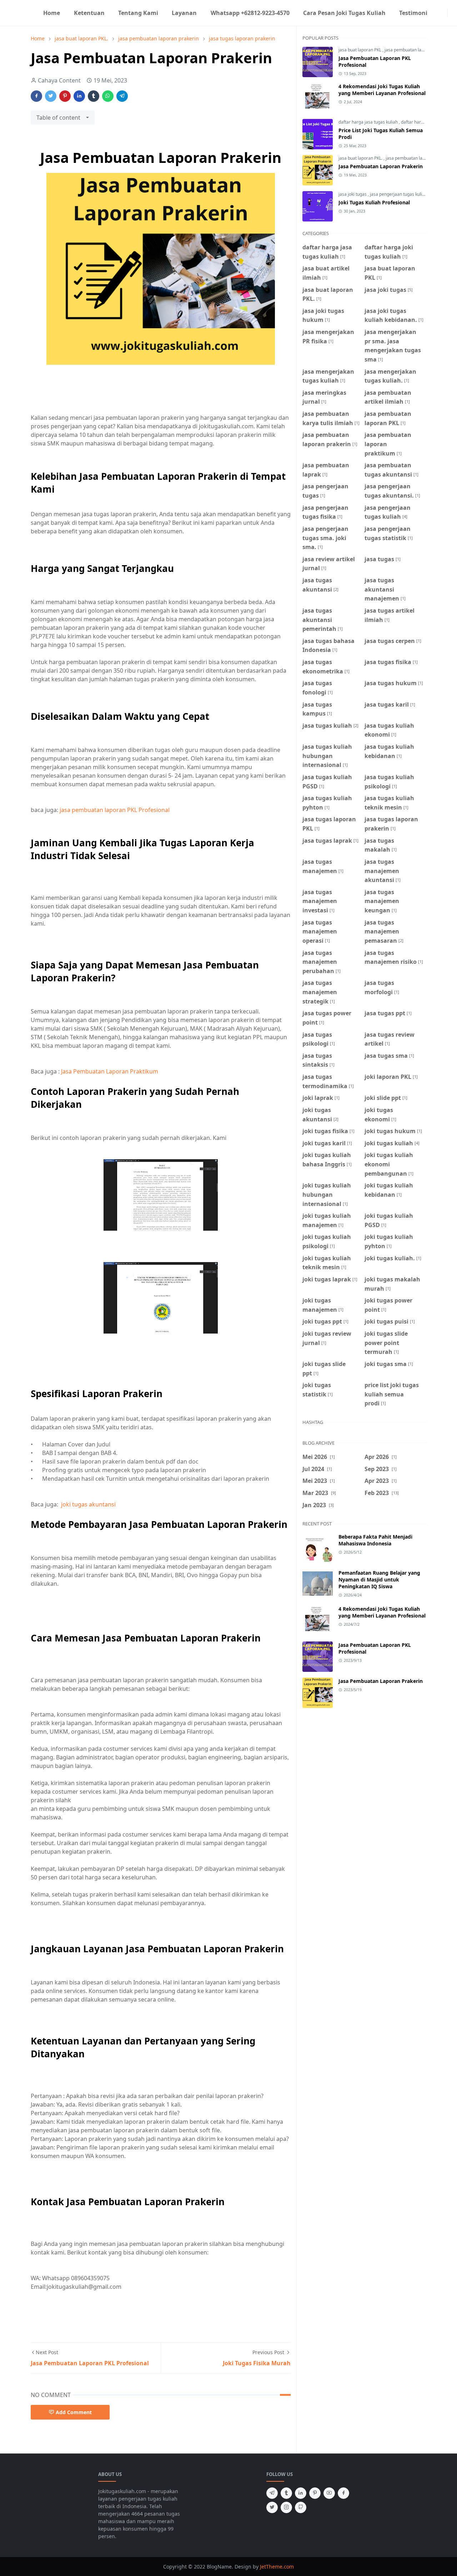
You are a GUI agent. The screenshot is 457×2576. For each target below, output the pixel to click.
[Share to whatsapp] (108, 96)
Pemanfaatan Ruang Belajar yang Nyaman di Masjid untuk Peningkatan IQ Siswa (379, 1580)
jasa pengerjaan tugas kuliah (399, 194)
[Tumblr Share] (94, 96)
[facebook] (437, 13)
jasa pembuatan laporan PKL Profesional (115, 810)
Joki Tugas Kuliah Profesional (374, 202)
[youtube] (329, 2493)
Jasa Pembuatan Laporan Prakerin (381, 166)
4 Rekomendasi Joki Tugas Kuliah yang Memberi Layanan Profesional (382, 90)
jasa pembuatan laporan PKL (413, 50)
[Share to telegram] (122, 96)
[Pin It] (65, 96)
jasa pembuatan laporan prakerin (419, 158)
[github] (301, 2507)
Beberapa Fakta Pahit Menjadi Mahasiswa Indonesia (375, 1540)
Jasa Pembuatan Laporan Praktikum (110, 1071)
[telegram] (272, 2493)
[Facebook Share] (36, 96)
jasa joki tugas (353, 194)
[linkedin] (301, 2493)
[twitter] (272, 2507)
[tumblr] (286, 2493)
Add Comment (74, 2412)
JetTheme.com (277, 2567)
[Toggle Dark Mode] (452, 13)
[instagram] (443, 13)
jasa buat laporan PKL (360, 50)
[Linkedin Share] (79, 96)
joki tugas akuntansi (88, 1504)
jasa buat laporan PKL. (361, 158)
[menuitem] (52, 13)
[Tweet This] (51, 96)
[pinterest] (315, 2493)
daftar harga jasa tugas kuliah (369, 122)
